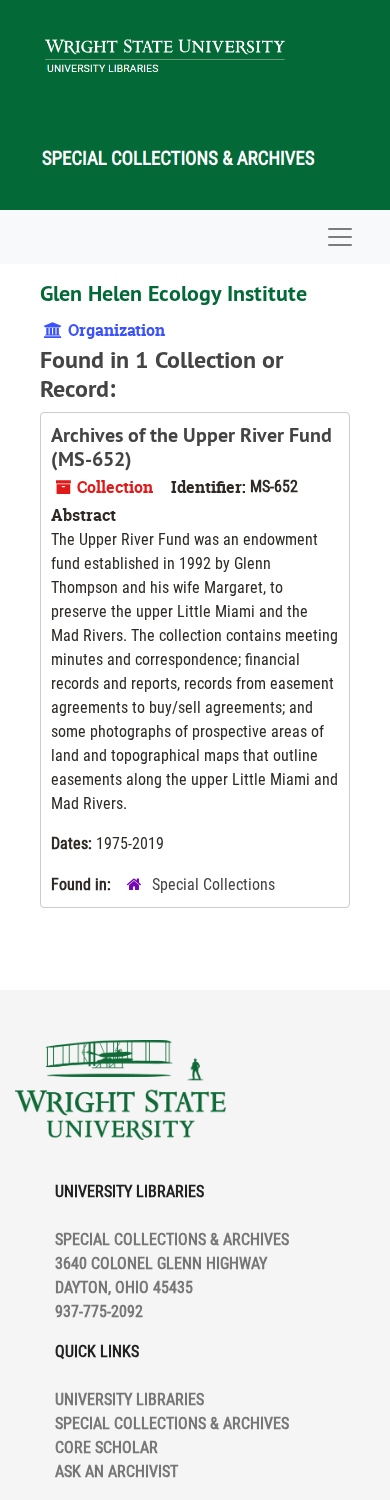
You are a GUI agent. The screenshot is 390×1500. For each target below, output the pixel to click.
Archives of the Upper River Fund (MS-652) (191, 447)
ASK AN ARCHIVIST (116, 1471)
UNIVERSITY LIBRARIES (129, 1399)
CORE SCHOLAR (106, 1447)
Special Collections (213, 884)
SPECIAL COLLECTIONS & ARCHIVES (172, 1423)
